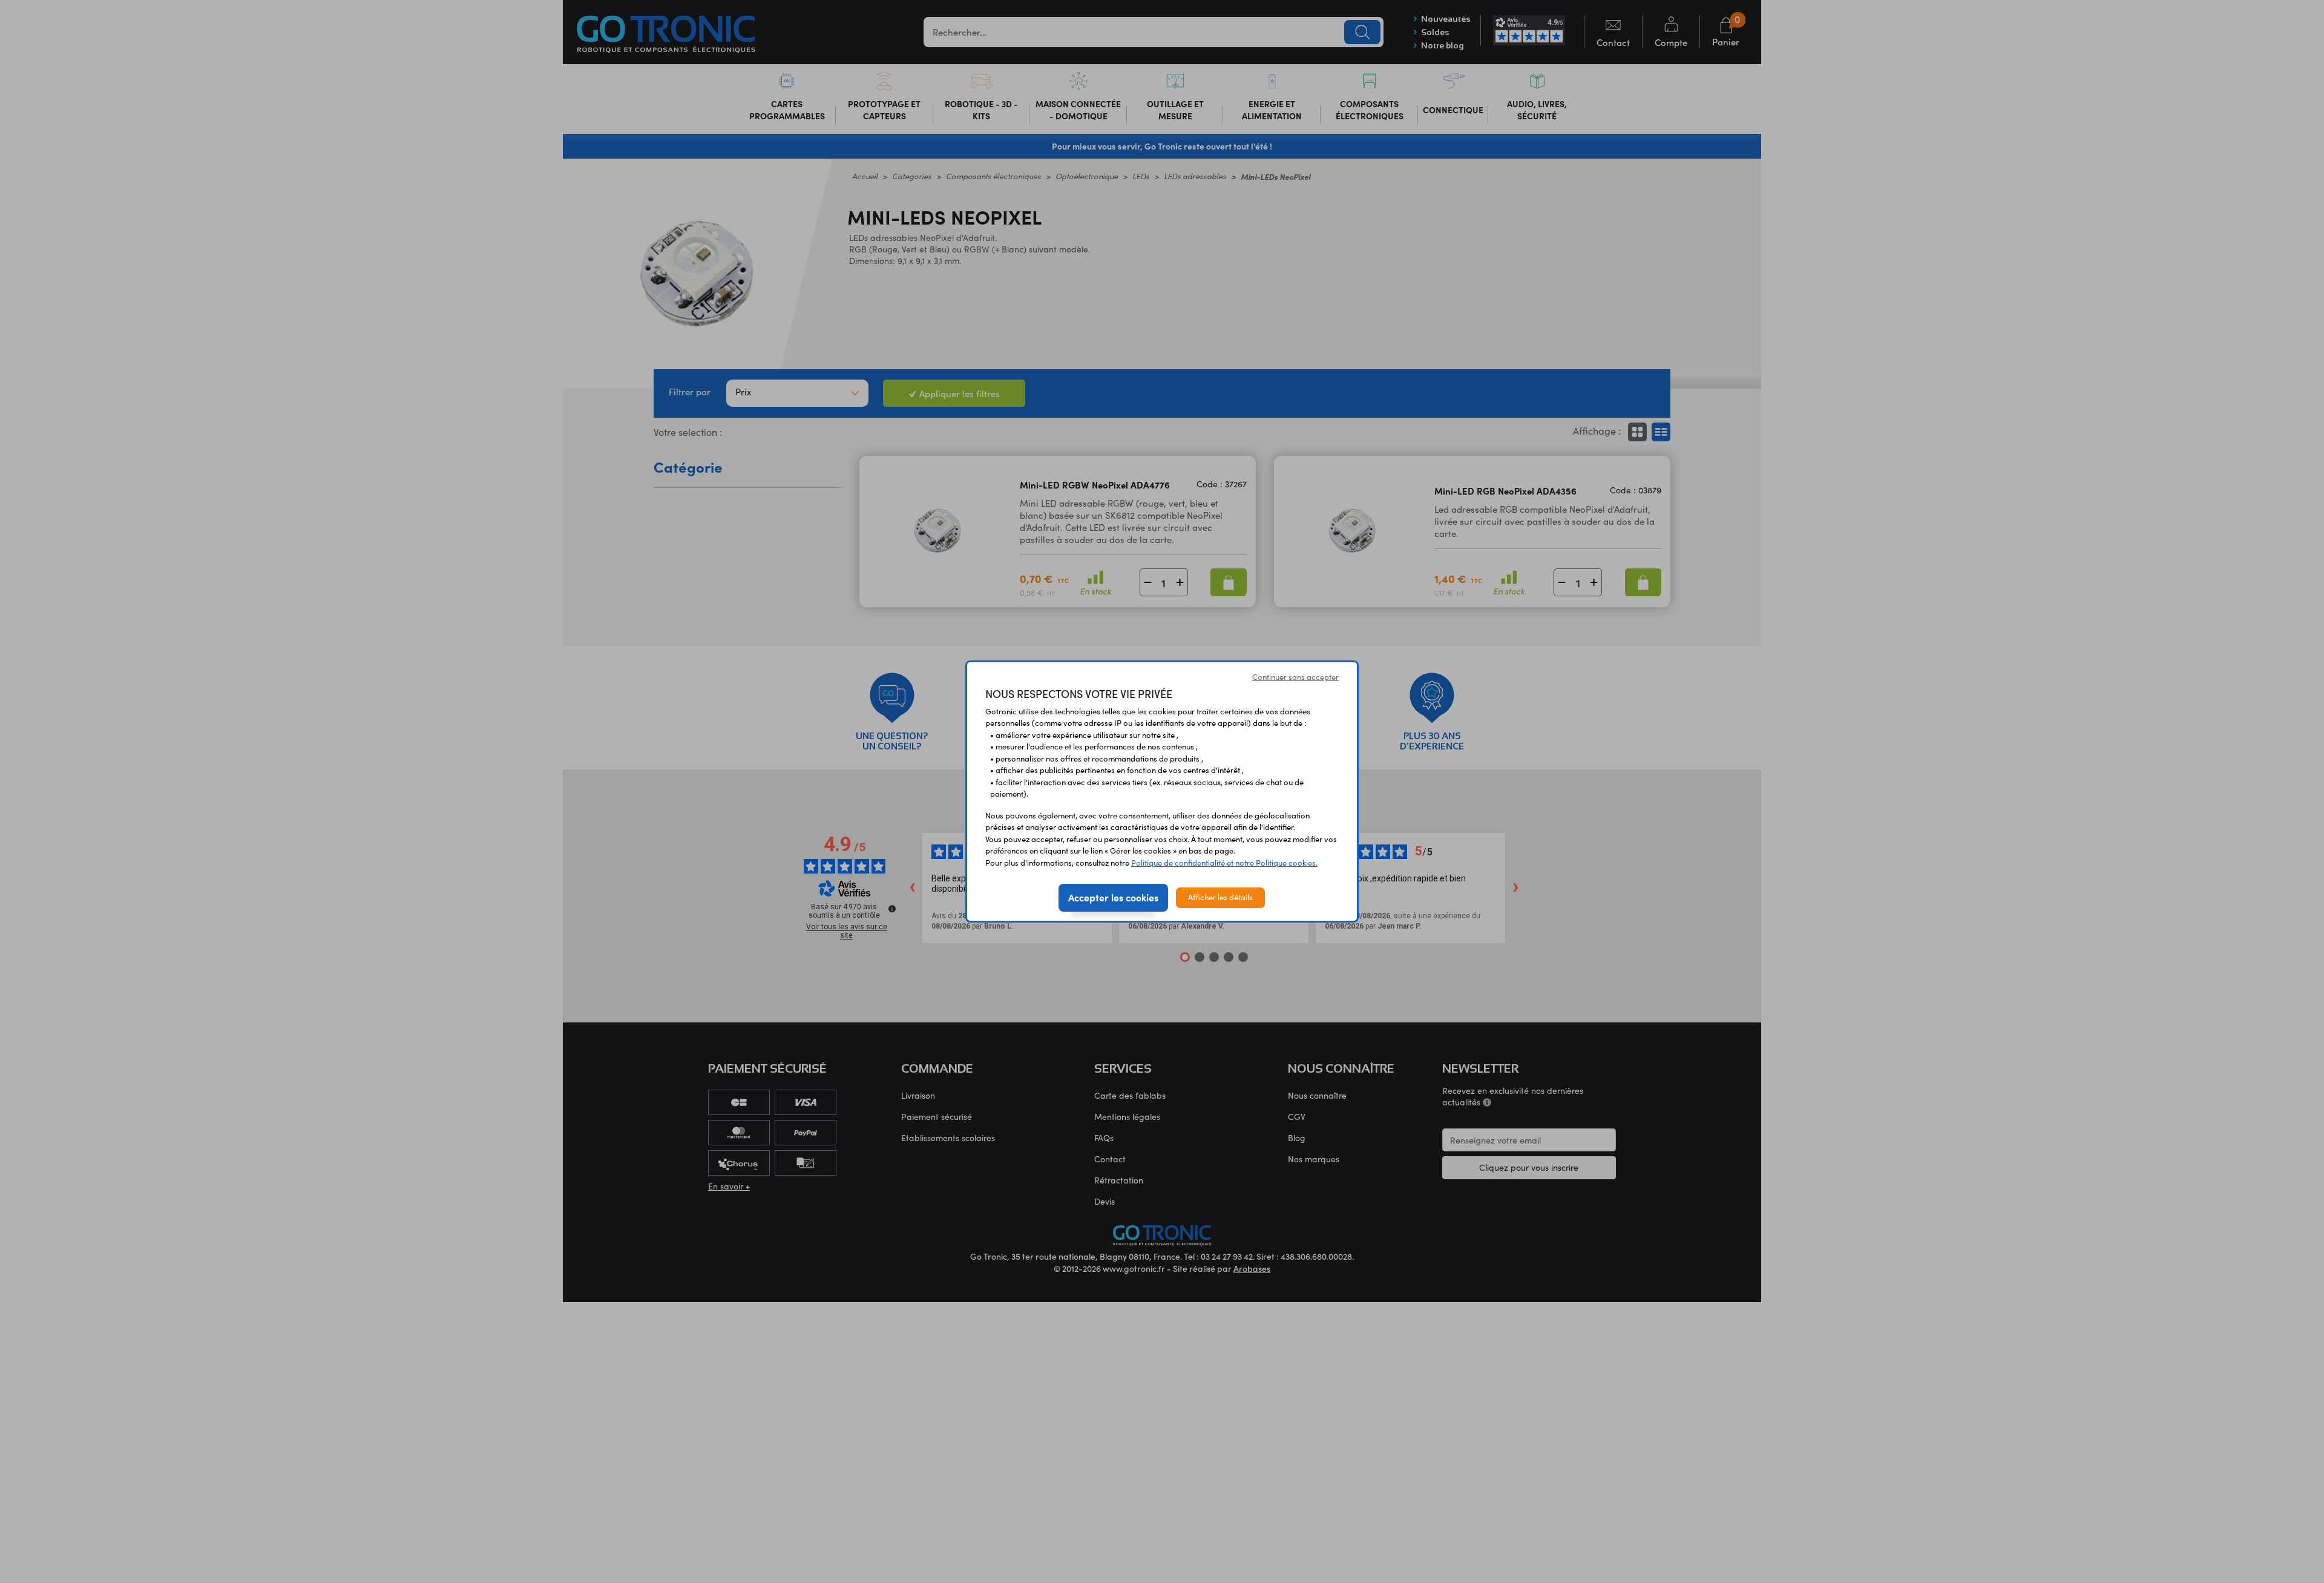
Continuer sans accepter (1295, 677)
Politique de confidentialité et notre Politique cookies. (1224, 863)
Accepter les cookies (1113, 897)
